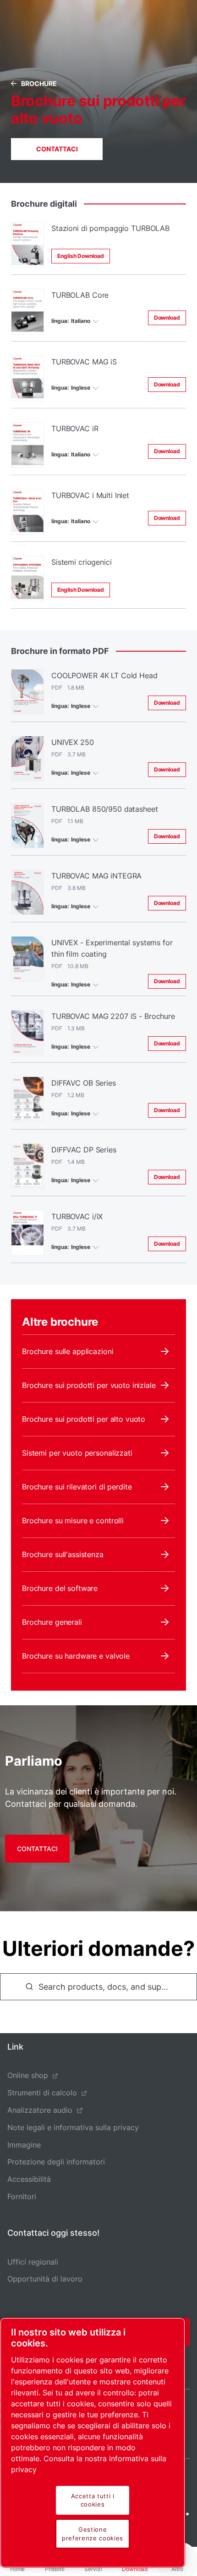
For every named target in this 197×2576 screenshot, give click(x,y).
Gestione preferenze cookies (93, 2533)
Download (167, 318)
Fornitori (22, 2196)
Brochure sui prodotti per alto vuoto (84, 1419)
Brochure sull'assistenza (63, 1554)
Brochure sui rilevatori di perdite (77, 1487)
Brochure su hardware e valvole (76, 1656)
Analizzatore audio (40, 2110)
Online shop (28, 2075)
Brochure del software (60, 1588)
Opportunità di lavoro (45, 2279)
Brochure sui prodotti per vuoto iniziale (89, 1385)
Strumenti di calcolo (42, 2093)
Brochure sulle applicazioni (68, 1351)
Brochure (39, 83)
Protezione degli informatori (56, 2162)
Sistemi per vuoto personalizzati (77, 1453)
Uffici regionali (33, 2262)
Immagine (24, 2145)
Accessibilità (29, 2179)
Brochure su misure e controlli (73, 1521)
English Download (81, 256)
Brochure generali (52, 1622)
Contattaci (57, 149)
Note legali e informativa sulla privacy (73, 2127)
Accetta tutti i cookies (93, 2500)
